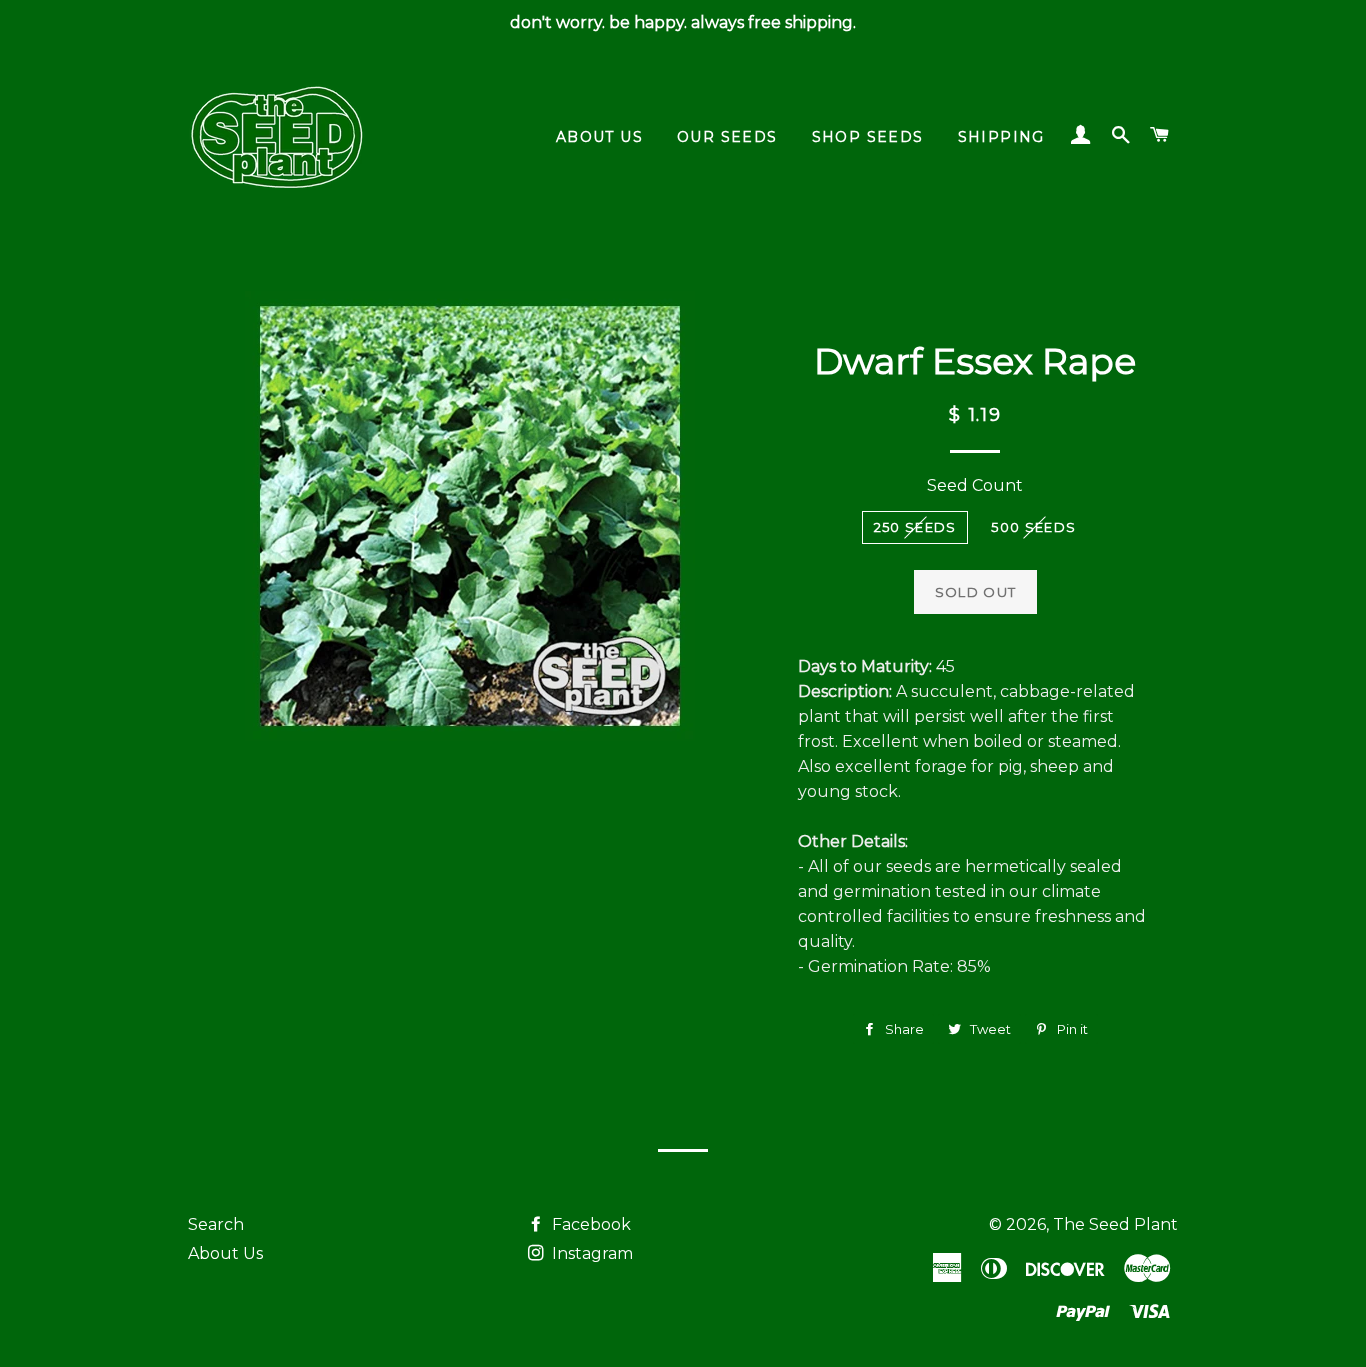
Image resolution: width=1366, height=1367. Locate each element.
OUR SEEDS (727, 137)
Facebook (589, 1224)
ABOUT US (599, 137)
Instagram (590, 1253)
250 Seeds (915, 527)
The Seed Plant (1115, 1224)
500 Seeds (1033, 527)
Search (216, 1224)
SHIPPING (1001, 137)
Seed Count (975, 485)
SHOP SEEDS (868, 137)
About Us (225, 1253)
